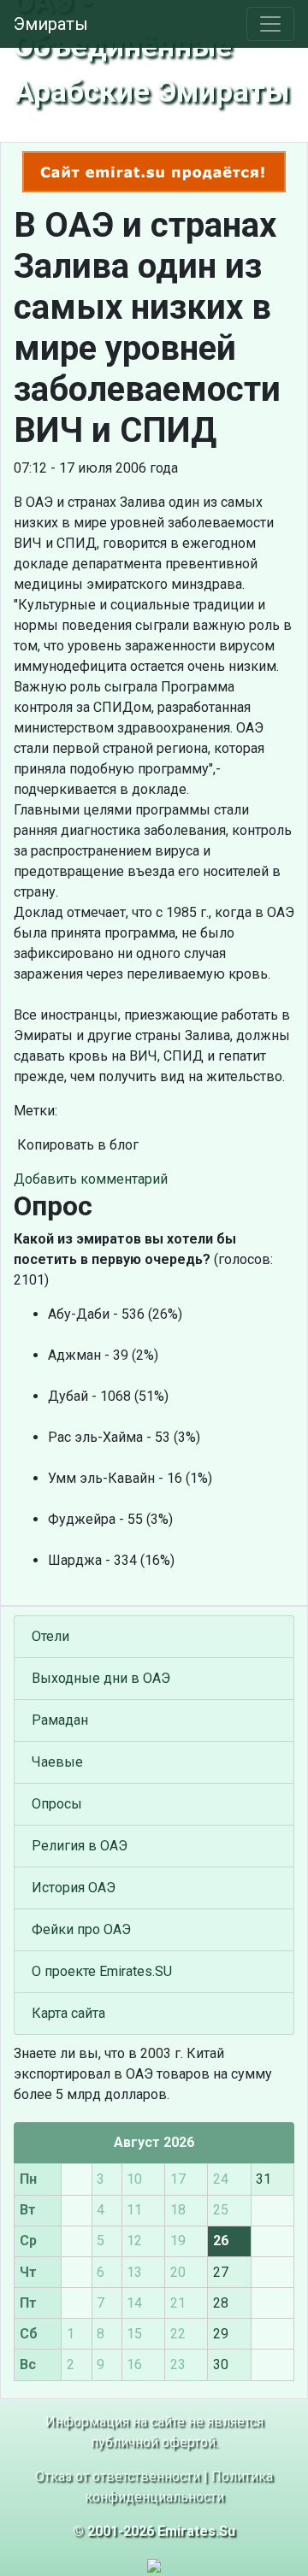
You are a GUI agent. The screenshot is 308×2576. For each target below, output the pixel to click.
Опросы (57, 1804)
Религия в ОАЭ (80, 1846)
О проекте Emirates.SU (102, 1971)
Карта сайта (68, 2013)
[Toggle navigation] (270, 24)
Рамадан (60, 1720)
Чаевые (57, 1762)
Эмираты (51, 24)
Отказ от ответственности (118, 2476)
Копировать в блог (76, 1145)
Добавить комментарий (91, 1179)
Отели (50, 1636)
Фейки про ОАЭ (81, 1929)
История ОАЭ (74, 1888)
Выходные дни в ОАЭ (101, 1678)
